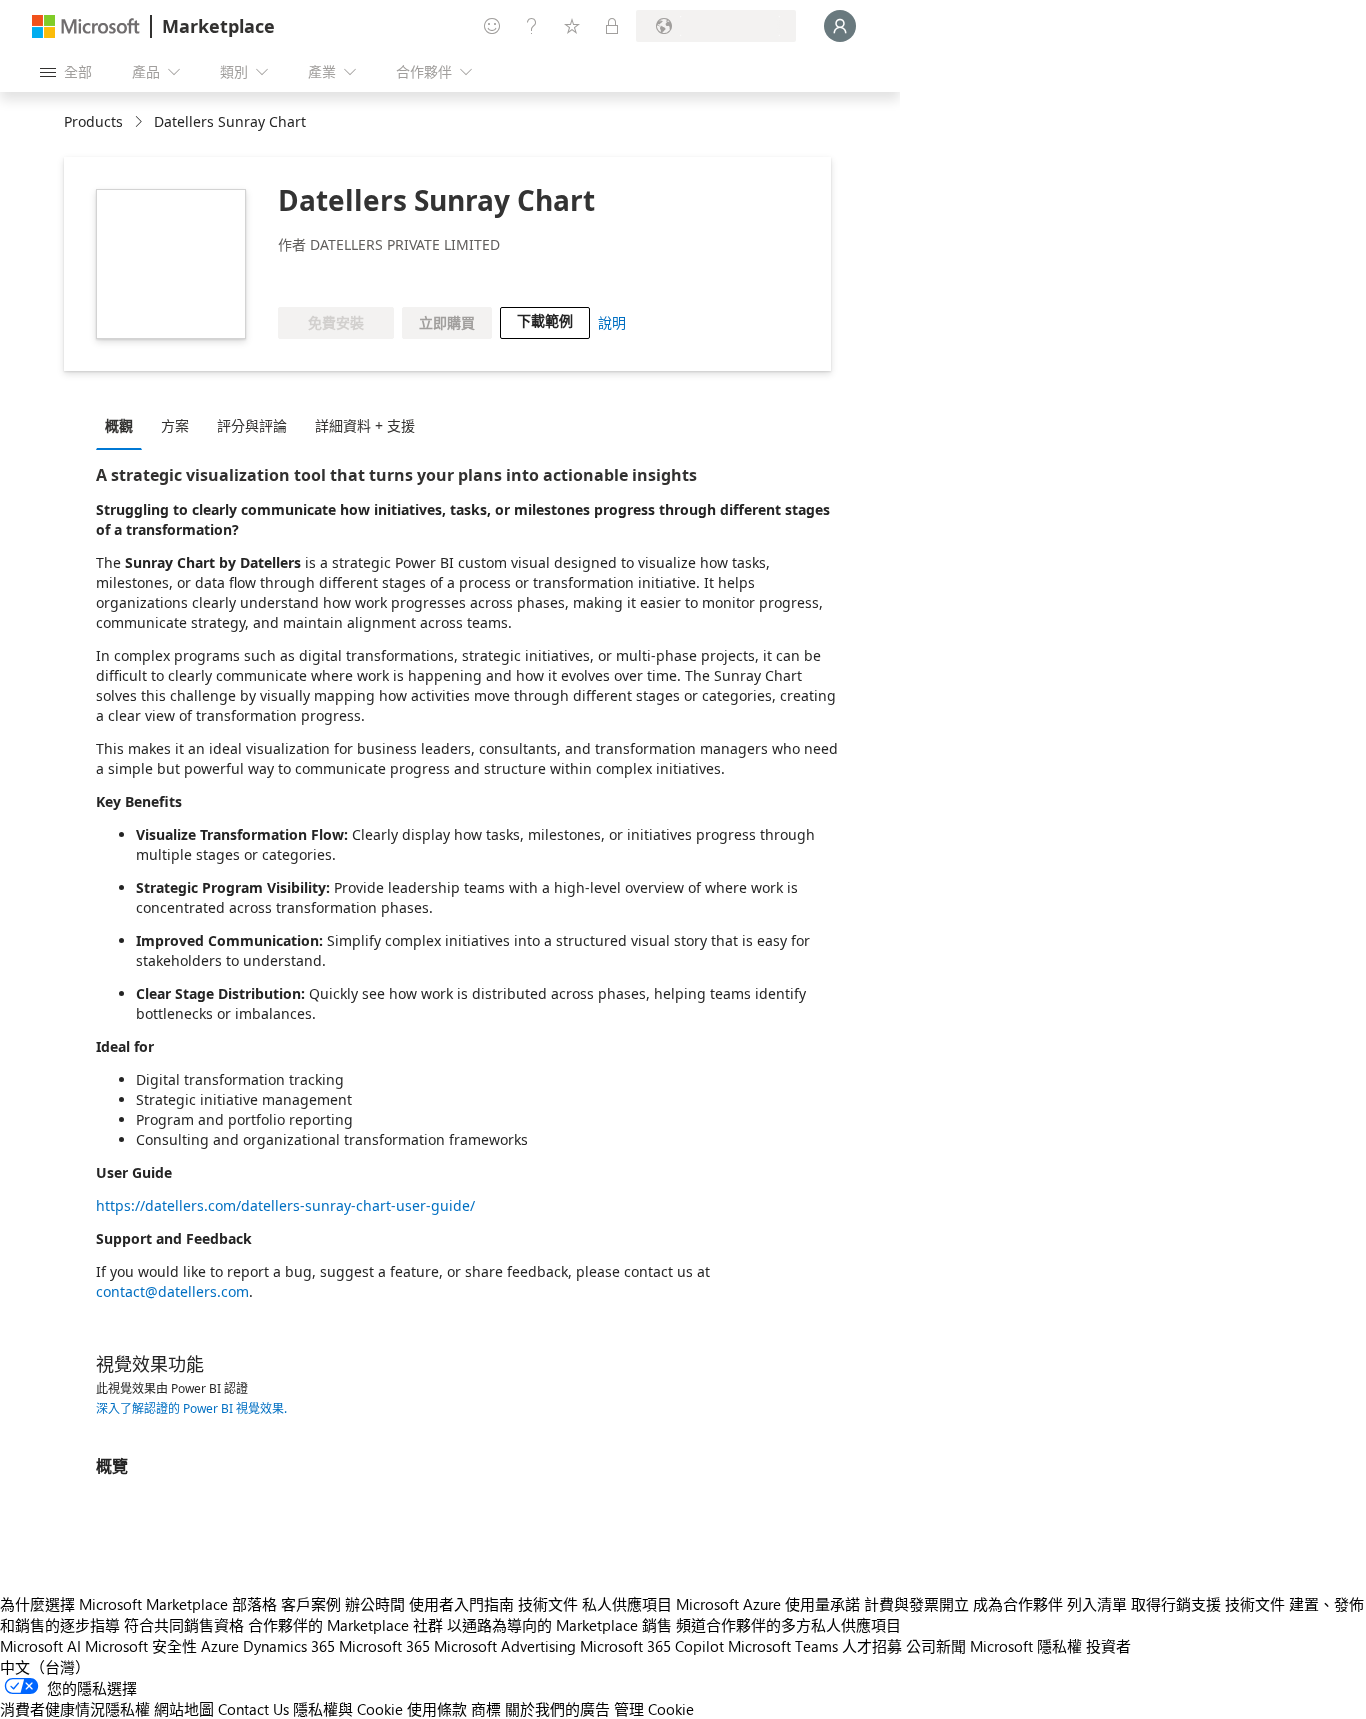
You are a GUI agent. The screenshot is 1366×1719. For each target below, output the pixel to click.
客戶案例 (311, 1604)
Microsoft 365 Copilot (652, 1646)
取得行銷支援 (1176, 1604)
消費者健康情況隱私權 (75, 1709)
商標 (486, 1709)
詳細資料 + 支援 (365, 425)
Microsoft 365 (384, 1646)
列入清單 (1097, 1604)
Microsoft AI (40, 1646)
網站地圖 (184, 1709)
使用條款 (437, 1709)
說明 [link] (612, 322)
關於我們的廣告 (557, 1709)
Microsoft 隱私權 (1026, 1646)
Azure (220, 1646)
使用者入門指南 (461, 1604)
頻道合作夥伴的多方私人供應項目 (788, 1625)
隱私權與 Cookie (348, 1709)
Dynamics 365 (289, 1646)
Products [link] (93, 121)
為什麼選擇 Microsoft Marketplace (114, 1604)
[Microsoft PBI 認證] (412, 277)
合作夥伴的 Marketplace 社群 (345, 1625)
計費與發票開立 (916, 1604)
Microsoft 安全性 (141, 1646)
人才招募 (872, 1646)
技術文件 (548, 1604)
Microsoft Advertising (505, 1646)
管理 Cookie (654, 1709)
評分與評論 (252, 425)
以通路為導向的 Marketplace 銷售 (559, 1625)
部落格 (254, 1604)
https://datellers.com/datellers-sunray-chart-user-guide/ (285, 1205)
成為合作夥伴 (1018, 1604)
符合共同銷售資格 (184, 1625)
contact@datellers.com (172, 1291)
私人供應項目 (627, 1604)
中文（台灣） (45, 1667)
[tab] (124, 425)
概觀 (119, 425)
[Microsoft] (86, 26)
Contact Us (253, 1709)
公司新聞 (936, 1646)
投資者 (1108, 1646)
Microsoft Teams (783, 1646)
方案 (175, 425)
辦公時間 (375, 1604)
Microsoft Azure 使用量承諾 (768, 1604)
